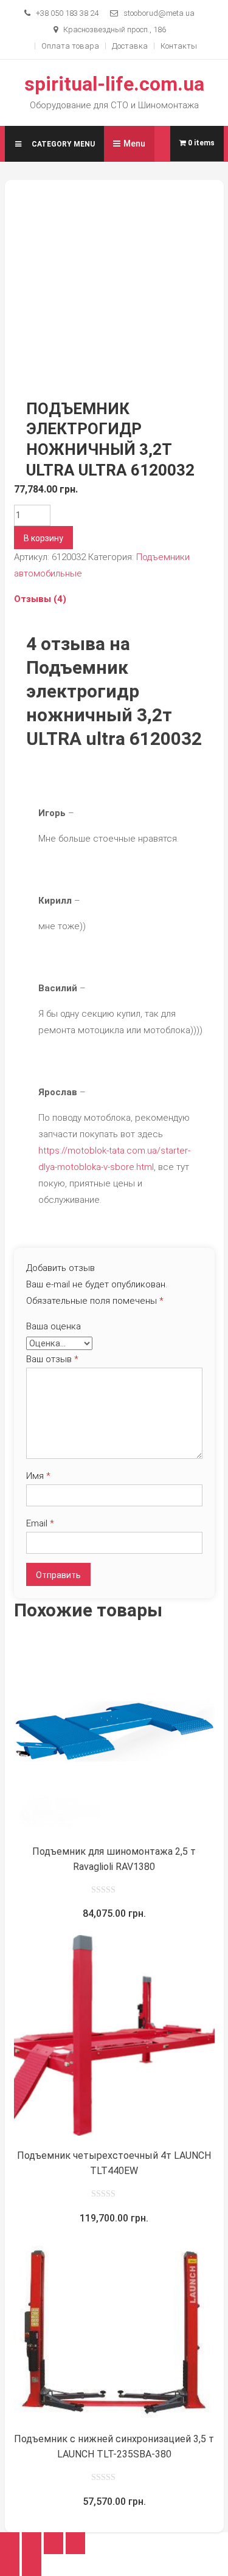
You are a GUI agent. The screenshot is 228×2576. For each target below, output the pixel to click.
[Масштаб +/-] (75, 2543)
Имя (38, 1476)
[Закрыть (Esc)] (10, 2543)
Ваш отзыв (52, 1359)
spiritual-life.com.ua (114, 84)
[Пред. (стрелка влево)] (10, 2565)
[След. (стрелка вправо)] (32, 2565)
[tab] (114, 599)
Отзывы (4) (40, 599)
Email (40, 1523)
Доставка (130, 46)
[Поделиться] (32, 2543)
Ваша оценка (54, 1326)
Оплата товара (70, 46)
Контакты (179, 46)
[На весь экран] (54, 2543)
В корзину (43, 538)
